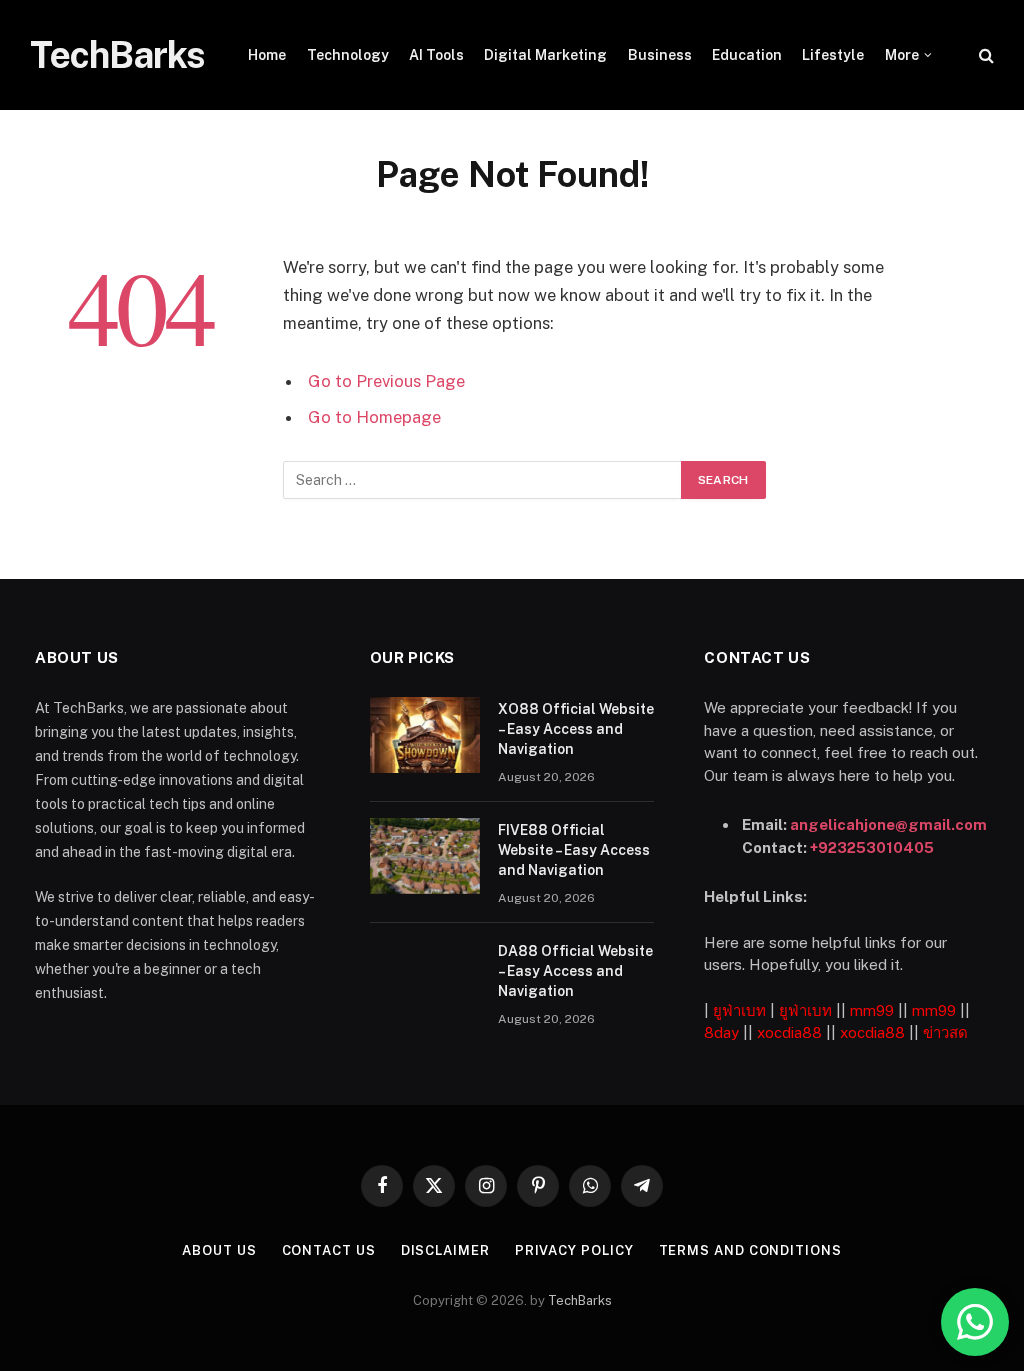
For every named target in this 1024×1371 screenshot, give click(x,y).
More (902, 55)
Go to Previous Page (386, 381)
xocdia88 (789, 1032)
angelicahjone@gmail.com (888, 824)
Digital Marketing (545, 55)
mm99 (872, 1010)
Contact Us (329, 1250)
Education (747, 55)
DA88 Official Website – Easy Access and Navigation (575, 971)
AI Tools (436, 55)
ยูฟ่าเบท (739, 1010)
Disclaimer (445, 1250)
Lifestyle (833, 55)
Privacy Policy (574, 1250)
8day (721, 1032)
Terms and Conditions (750, 1250)
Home (267, 55)
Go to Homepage (374, 417)
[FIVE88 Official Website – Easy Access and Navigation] (425, 856)
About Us (219, 1250)
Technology (348, 55)
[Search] (984, 55)
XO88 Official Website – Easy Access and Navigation (576, 729)
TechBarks (580, 1300)
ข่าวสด (945, 1032)
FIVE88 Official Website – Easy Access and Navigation (574, 850)
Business (660, 55)
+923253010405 (872, 847)
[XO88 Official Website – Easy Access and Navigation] (425, 735)
